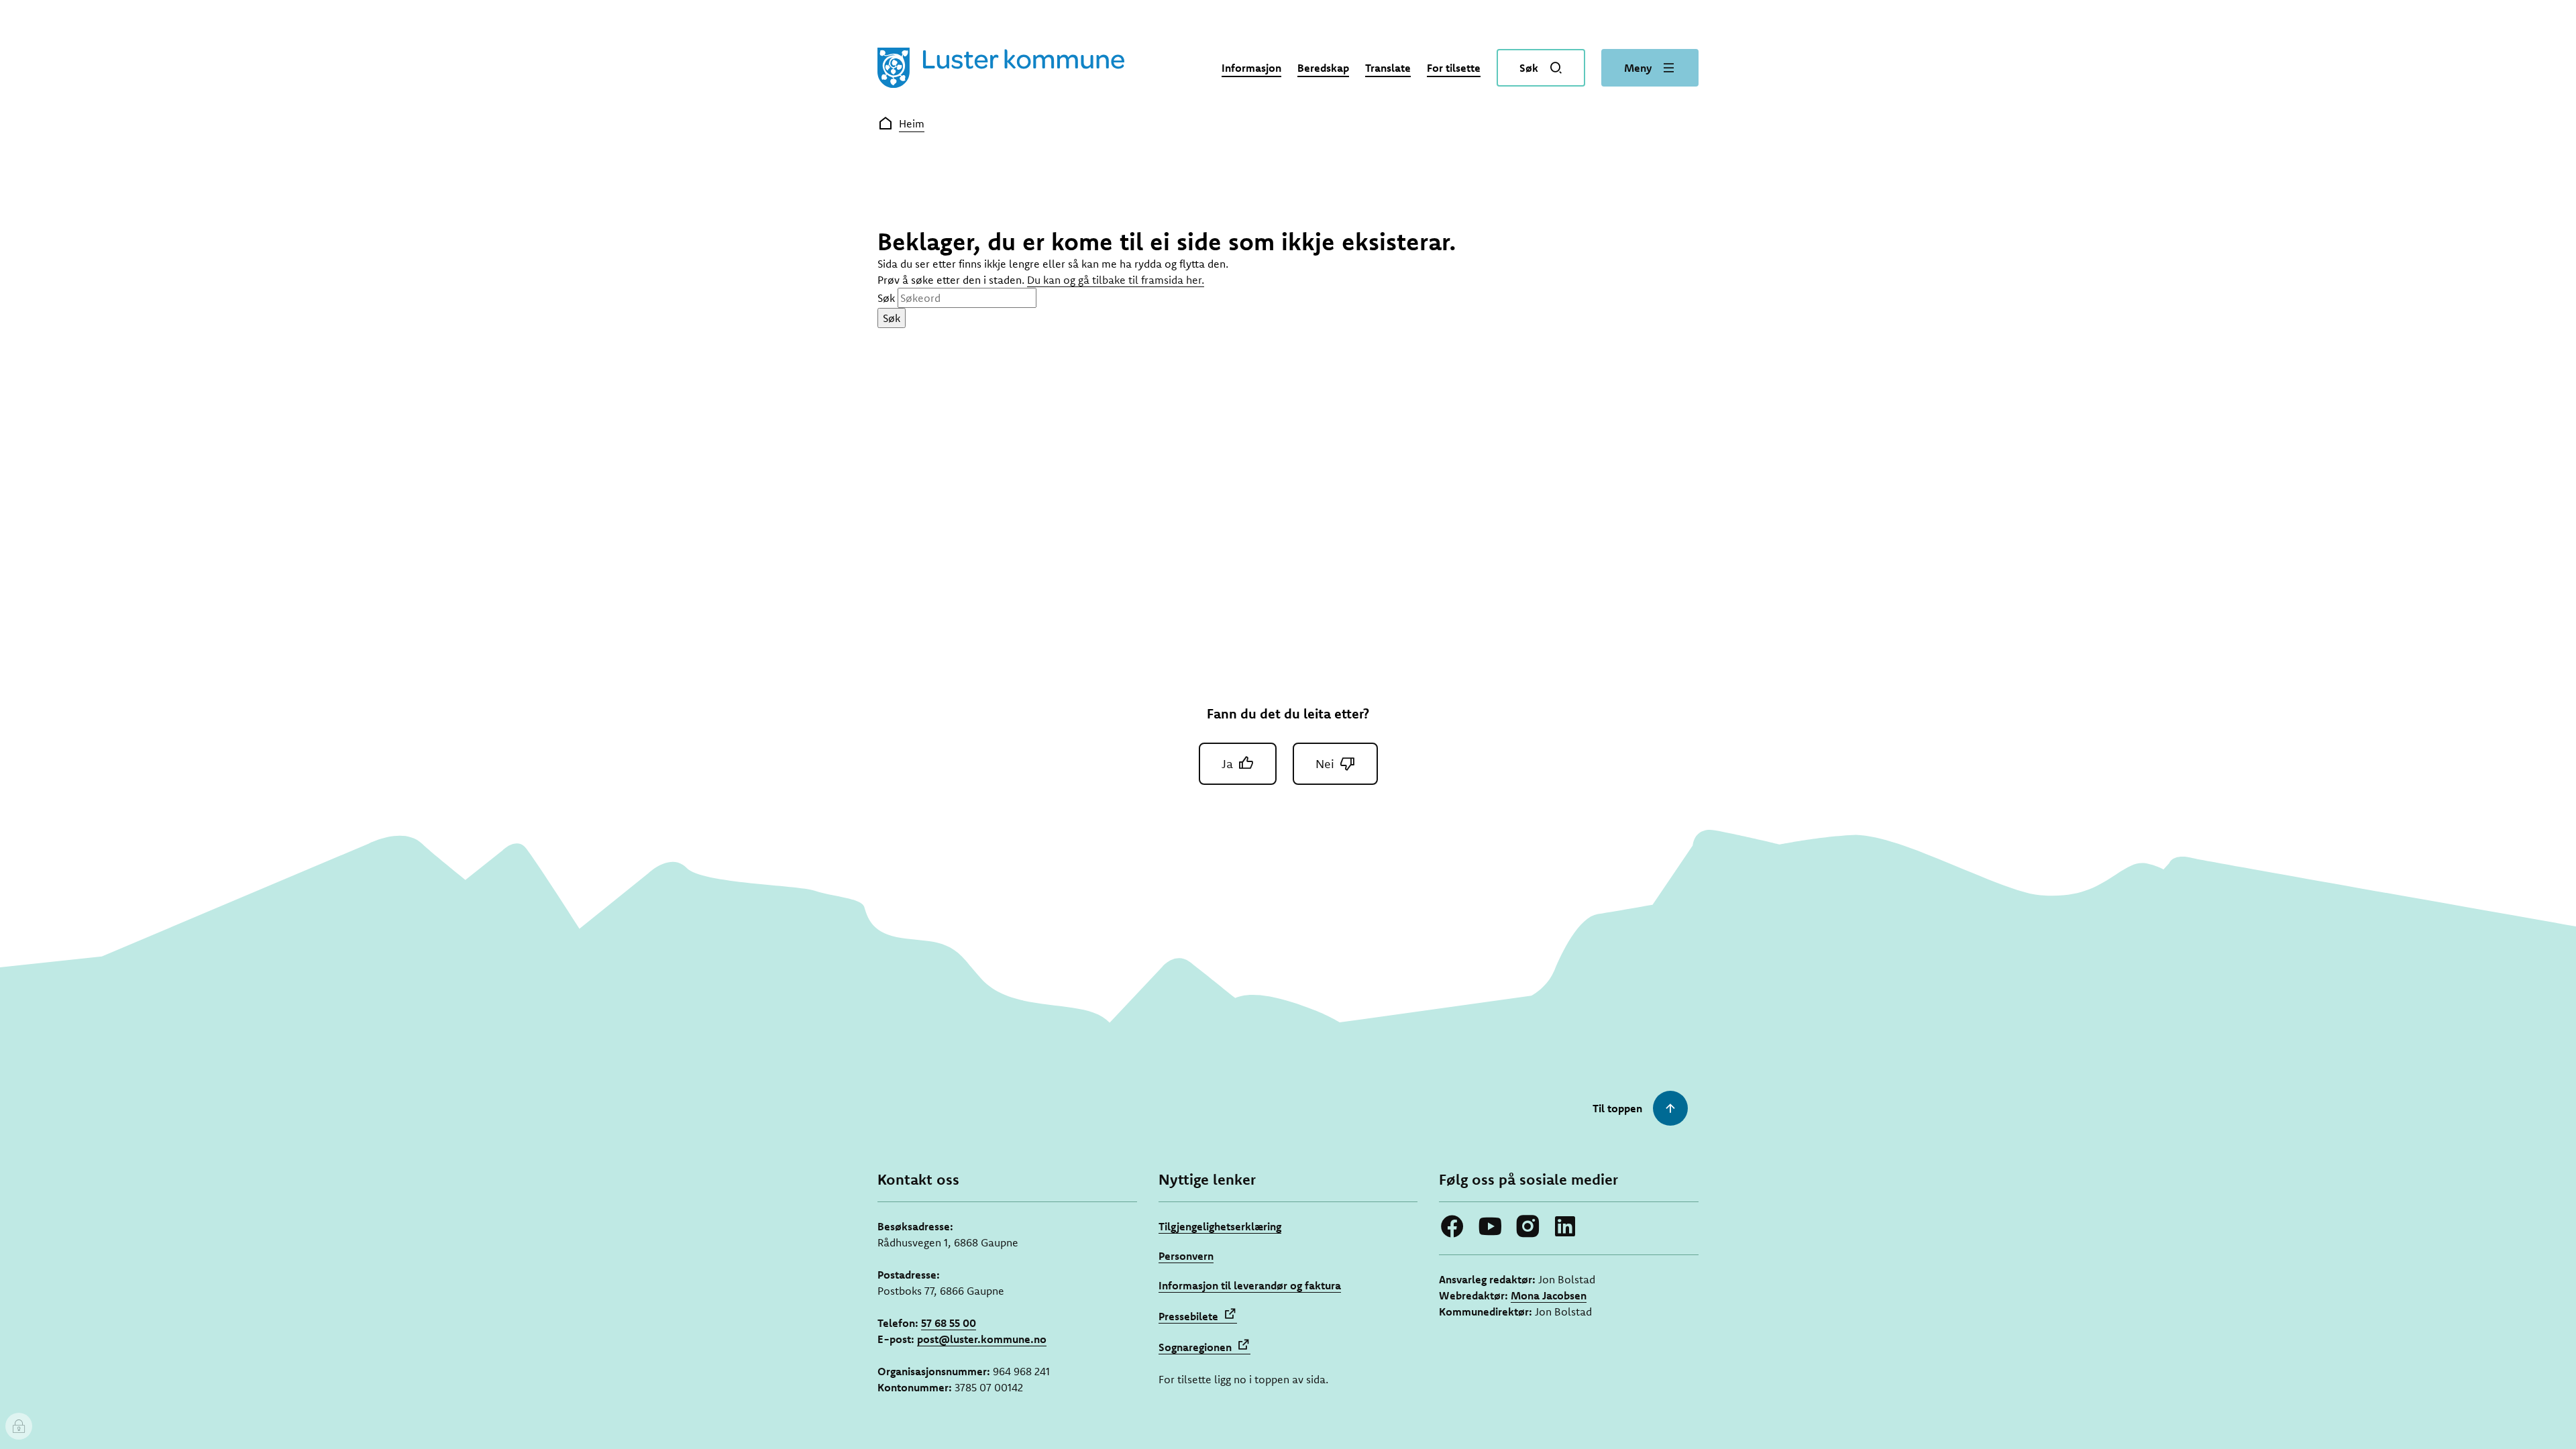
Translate (1388, 68)
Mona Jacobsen (1549, 1295)
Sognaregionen (1195, 1347)
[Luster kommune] (1001, 68)
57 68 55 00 (949, 1323)
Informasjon (1251, 68)
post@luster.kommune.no (982, 1339)
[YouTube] (1490, 1226)
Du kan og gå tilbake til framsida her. (1116, 280)
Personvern (1186, 1256)
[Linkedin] (1565, 1226)
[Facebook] (1452, 1226)
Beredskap (1323, 68)
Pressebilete (1188, 1316)
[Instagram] (1527, 1226)
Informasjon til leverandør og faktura (1250, 1285)
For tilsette (1454, 68)
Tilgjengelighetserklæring (1220, 1226)
